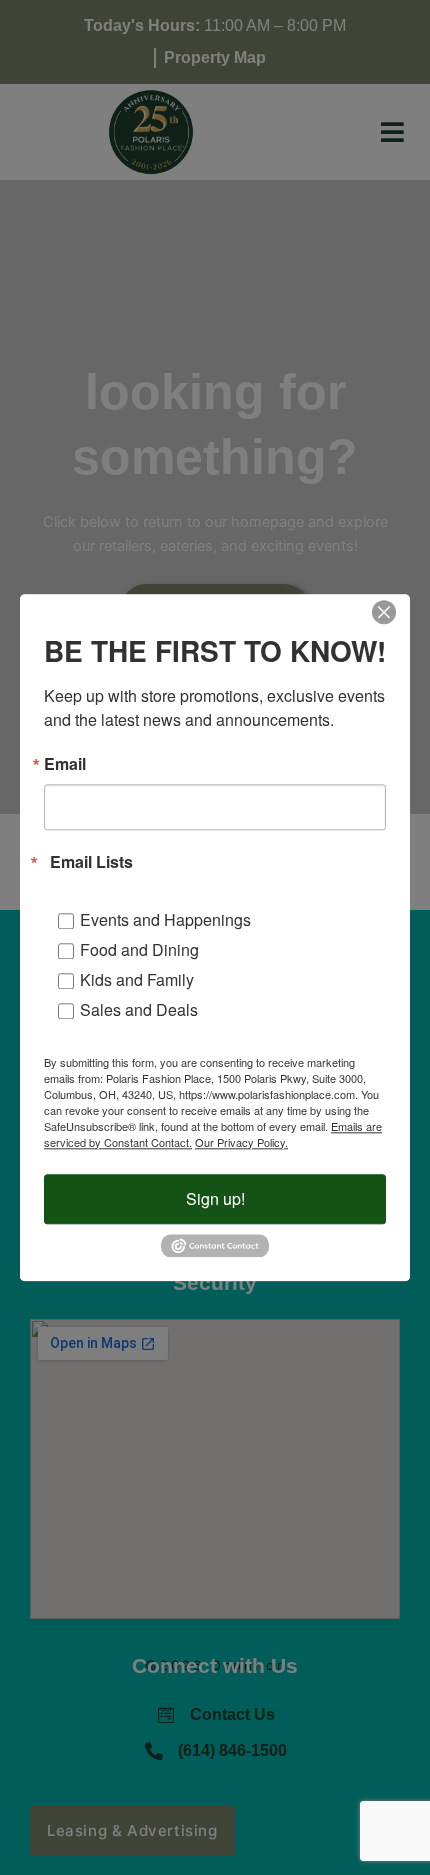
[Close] (384, 612)
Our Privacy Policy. (241, 1142)
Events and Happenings (165, 919)
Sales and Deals (139, 1009)
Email (65, 764)
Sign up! (215, 1198)
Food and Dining (139, 949)
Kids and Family (137, 979)
